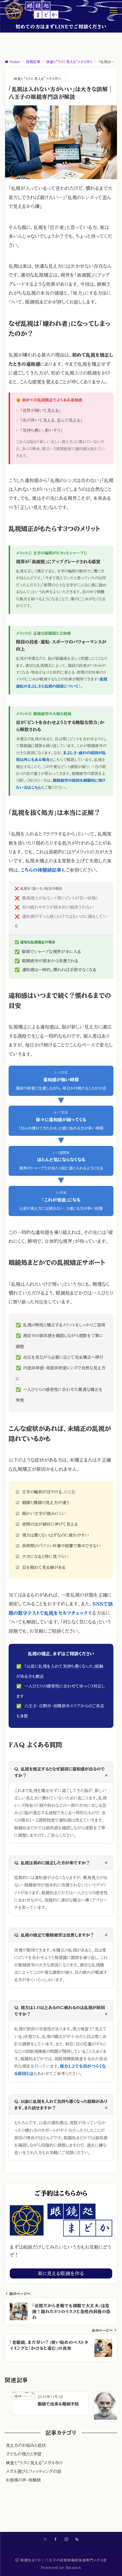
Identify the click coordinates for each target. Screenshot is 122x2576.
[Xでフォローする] (45, 2539)
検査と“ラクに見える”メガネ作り (37, 79)
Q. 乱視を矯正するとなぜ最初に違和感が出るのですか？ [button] (61, 1772)
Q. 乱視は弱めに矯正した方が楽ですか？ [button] (61, 1863)
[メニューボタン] (113, 10)
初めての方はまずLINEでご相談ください (61, 27)
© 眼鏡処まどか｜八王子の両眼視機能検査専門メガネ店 (61, 2560)
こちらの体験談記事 (41, 870)
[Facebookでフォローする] (56, 2539)
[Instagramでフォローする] (66, 2539)
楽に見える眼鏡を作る (61, 2273)
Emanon (73, 2568)
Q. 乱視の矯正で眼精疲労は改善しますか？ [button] (61, 1935)
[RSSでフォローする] (77, 2539)
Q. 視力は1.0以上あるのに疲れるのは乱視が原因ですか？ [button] (61, 2011)
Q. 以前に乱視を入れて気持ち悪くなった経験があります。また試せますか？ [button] (61, 2105)
